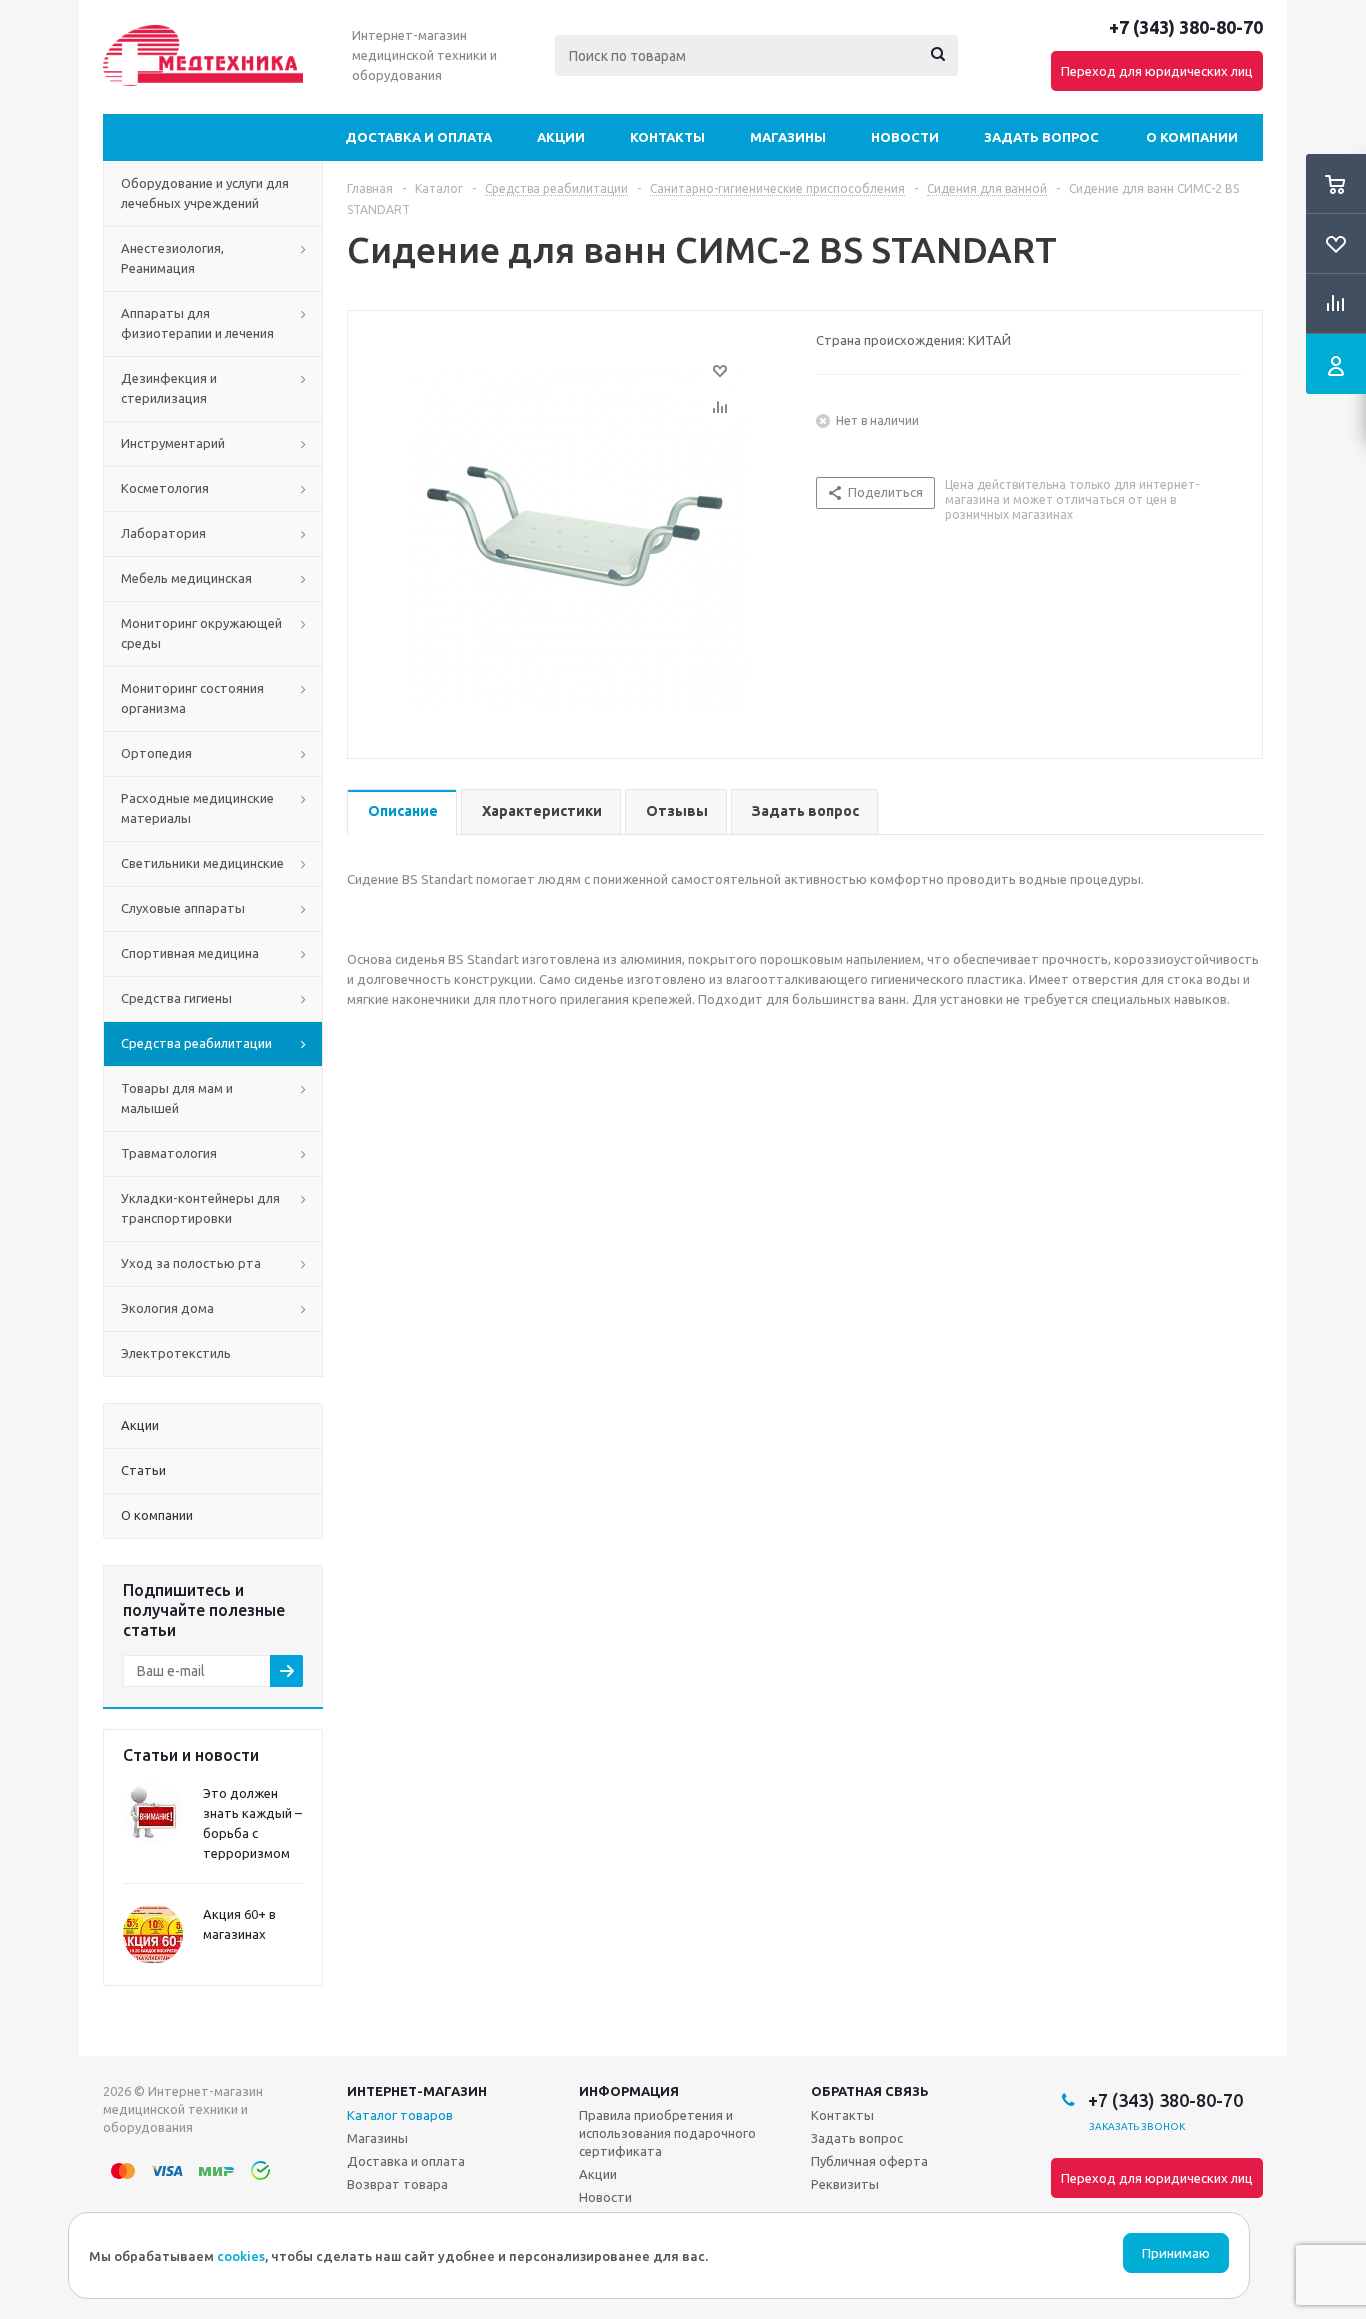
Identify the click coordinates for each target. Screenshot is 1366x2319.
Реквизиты (845, 2184)
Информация (629, 2091)
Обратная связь (870, 2091)
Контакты (667, 137)
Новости (905, 137)
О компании (1192, 137)
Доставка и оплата (418, 137)
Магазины (788, 137)
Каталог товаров (400, 2115)
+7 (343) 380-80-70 (1186, 27)
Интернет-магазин (417, 2091)
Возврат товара (397, 2184)
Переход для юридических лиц (1157, 71)
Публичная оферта (869, 2161)
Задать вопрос (1041, 137)
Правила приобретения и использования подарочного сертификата (667, 2133)
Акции (561, 137)
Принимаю (1176, 2253)
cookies (241, 2256)
